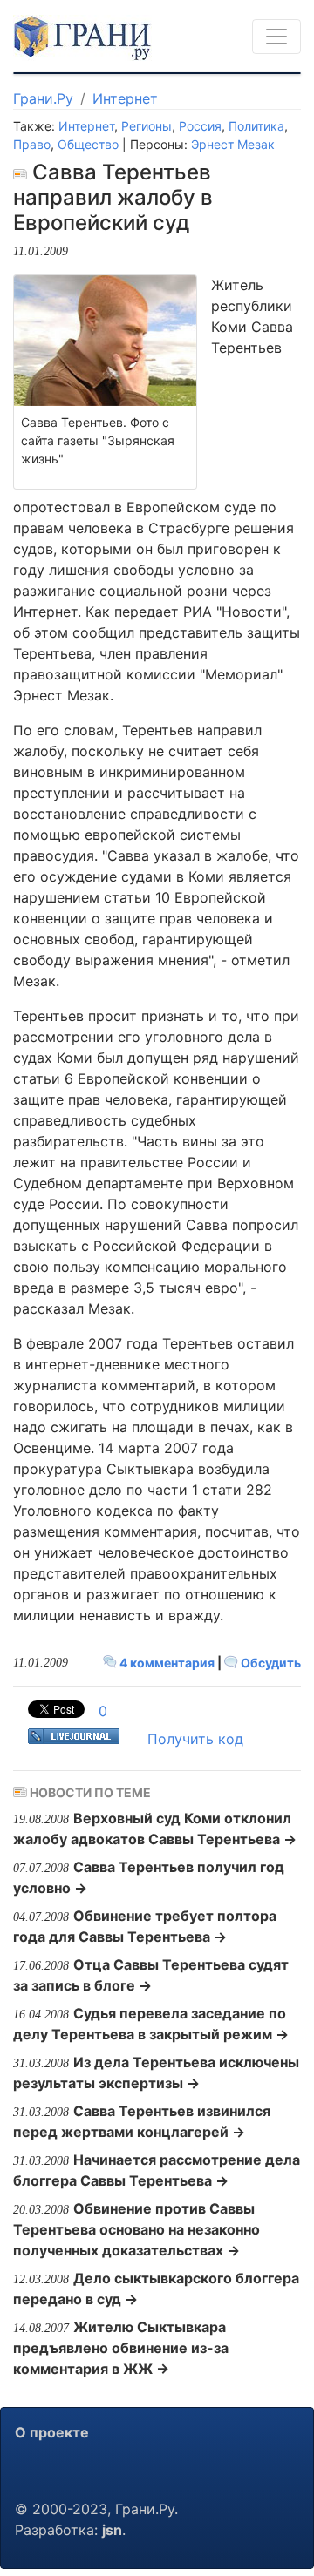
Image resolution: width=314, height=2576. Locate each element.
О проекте (52, 2432)
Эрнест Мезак (233, 144)
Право (32, 144)
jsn (112, 2530)
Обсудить (270, 1663)
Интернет (125, 98)
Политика (256, 126)
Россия (200, 126)
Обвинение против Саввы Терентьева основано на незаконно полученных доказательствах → (137, 2229)
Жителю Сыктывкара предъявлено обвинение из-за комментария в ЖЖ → (121, 2348)
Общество (88, 144)
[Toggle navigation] (276, 37)
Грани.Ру (43, 98)
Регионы (147, 126)
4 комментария (167, 1663)
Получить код (195, 1739)
